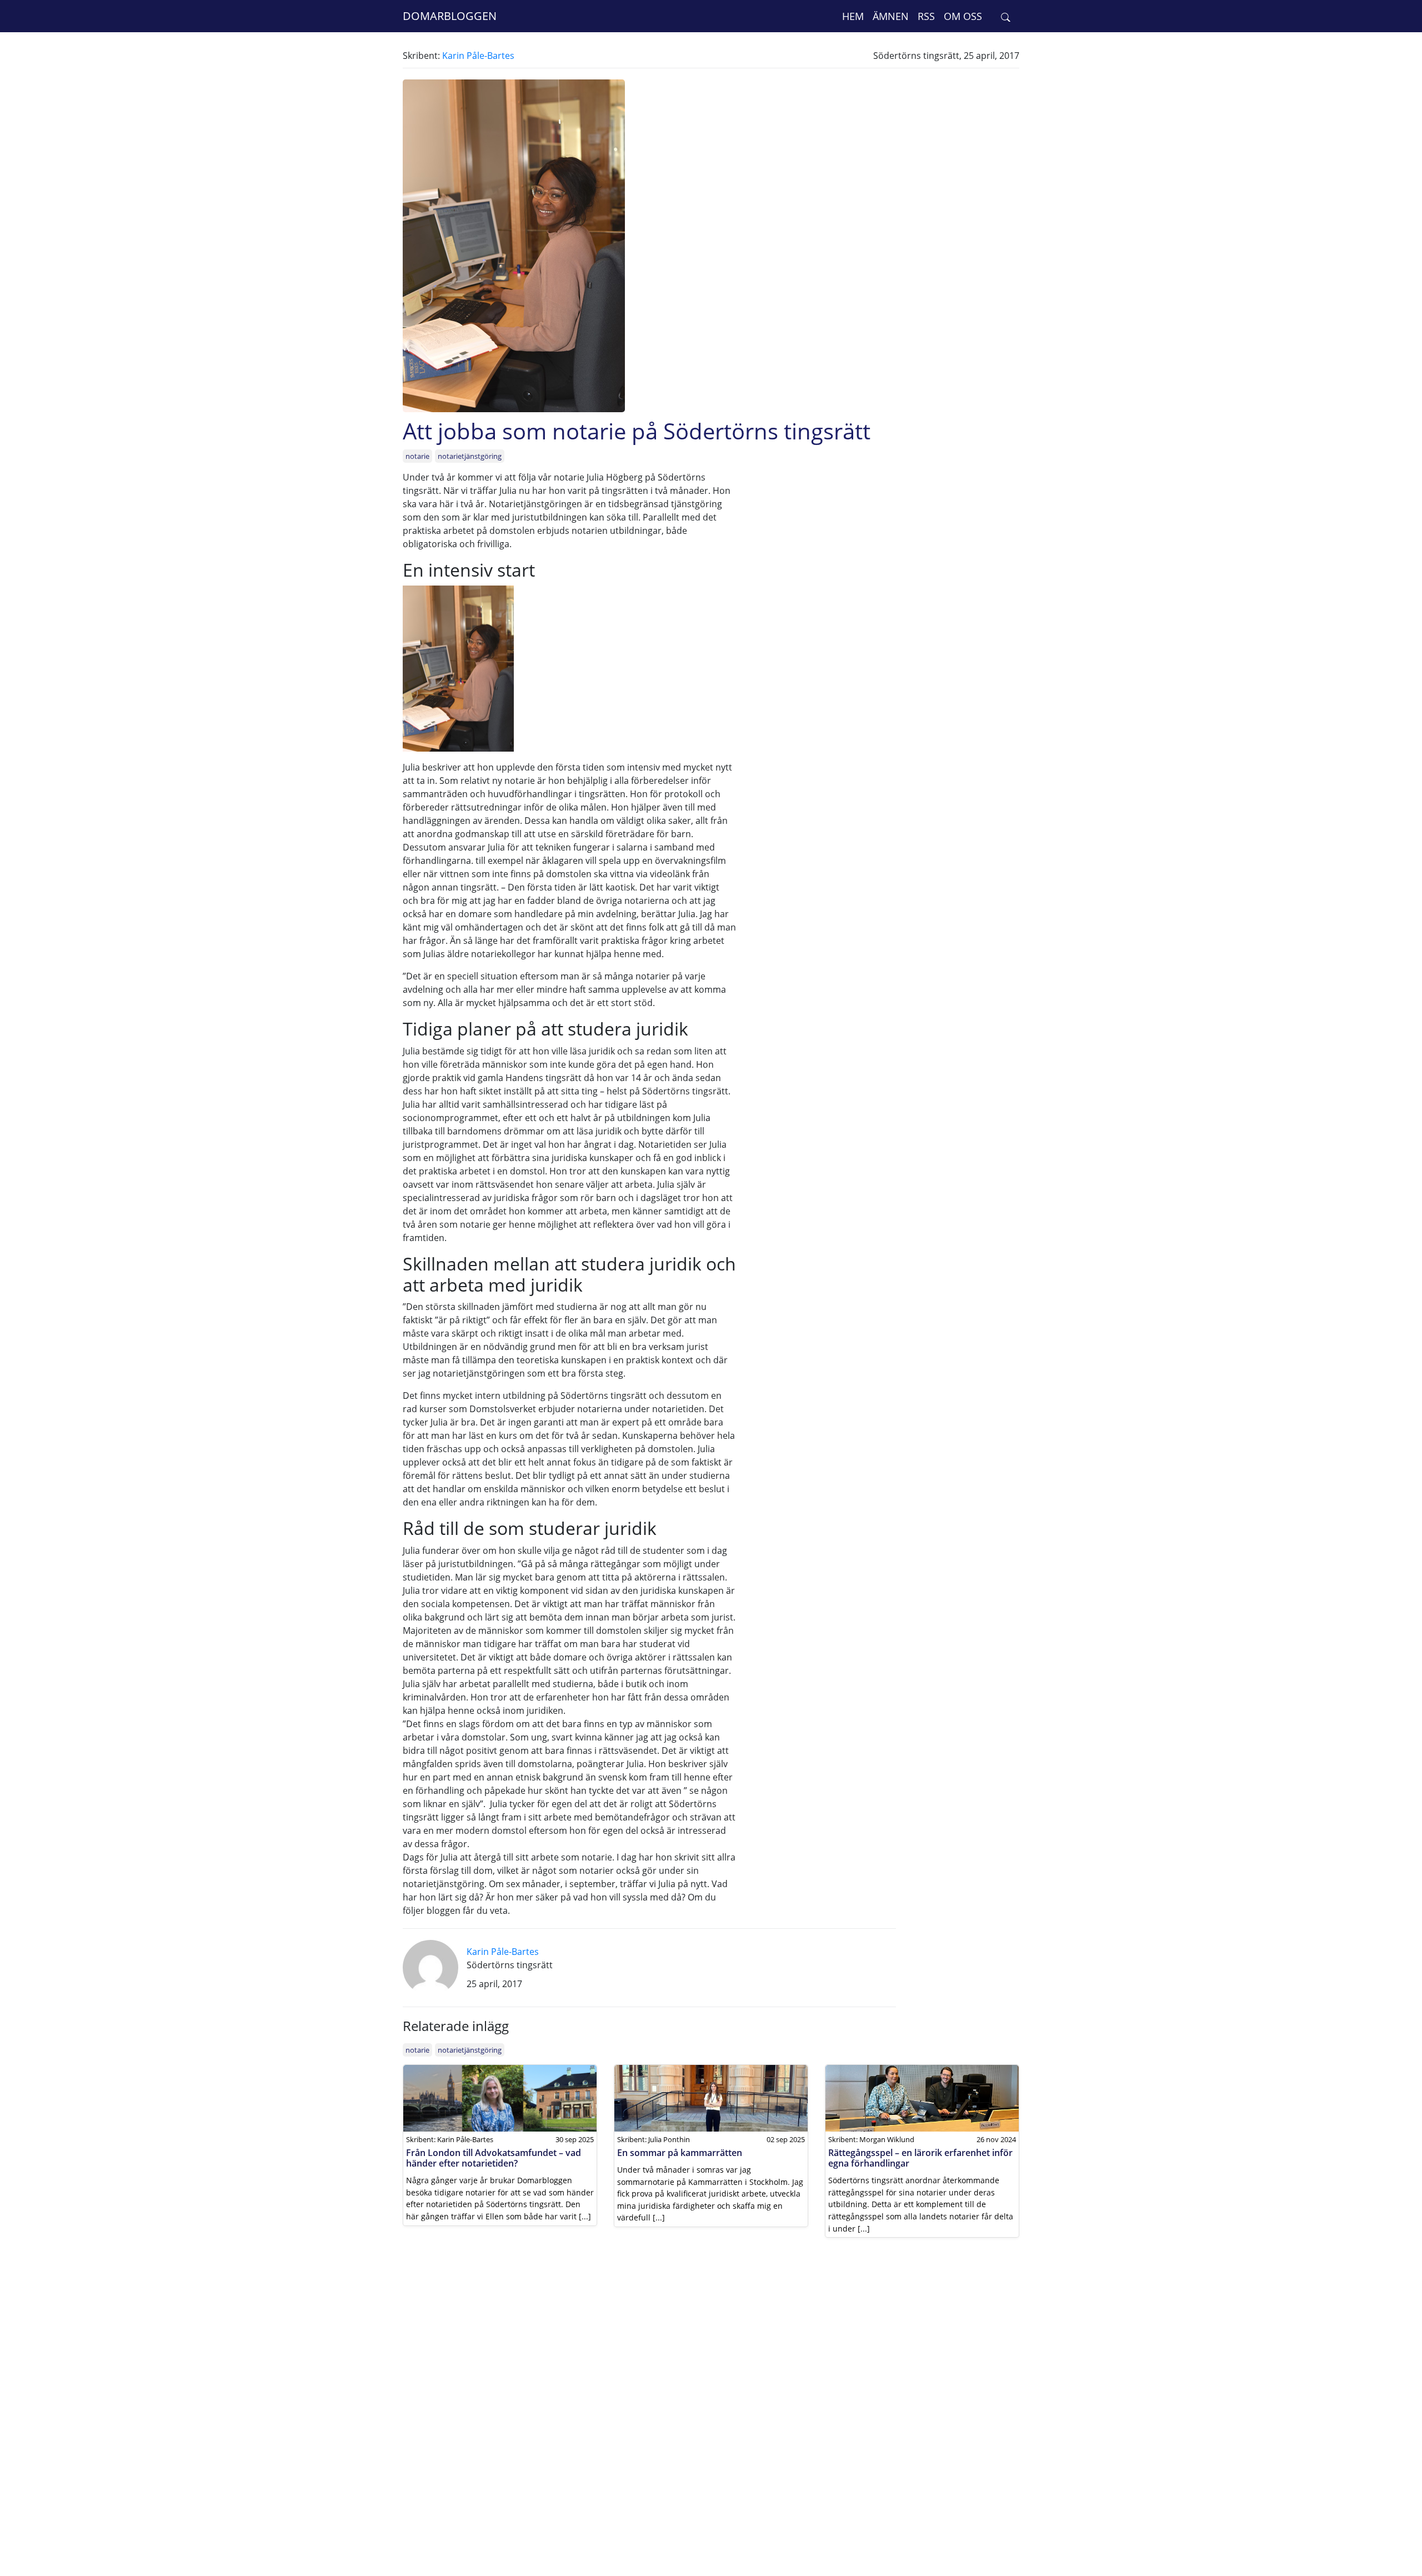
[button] (1006, 16)
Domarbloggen (450, 16)
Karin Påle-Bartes (478, 56)
